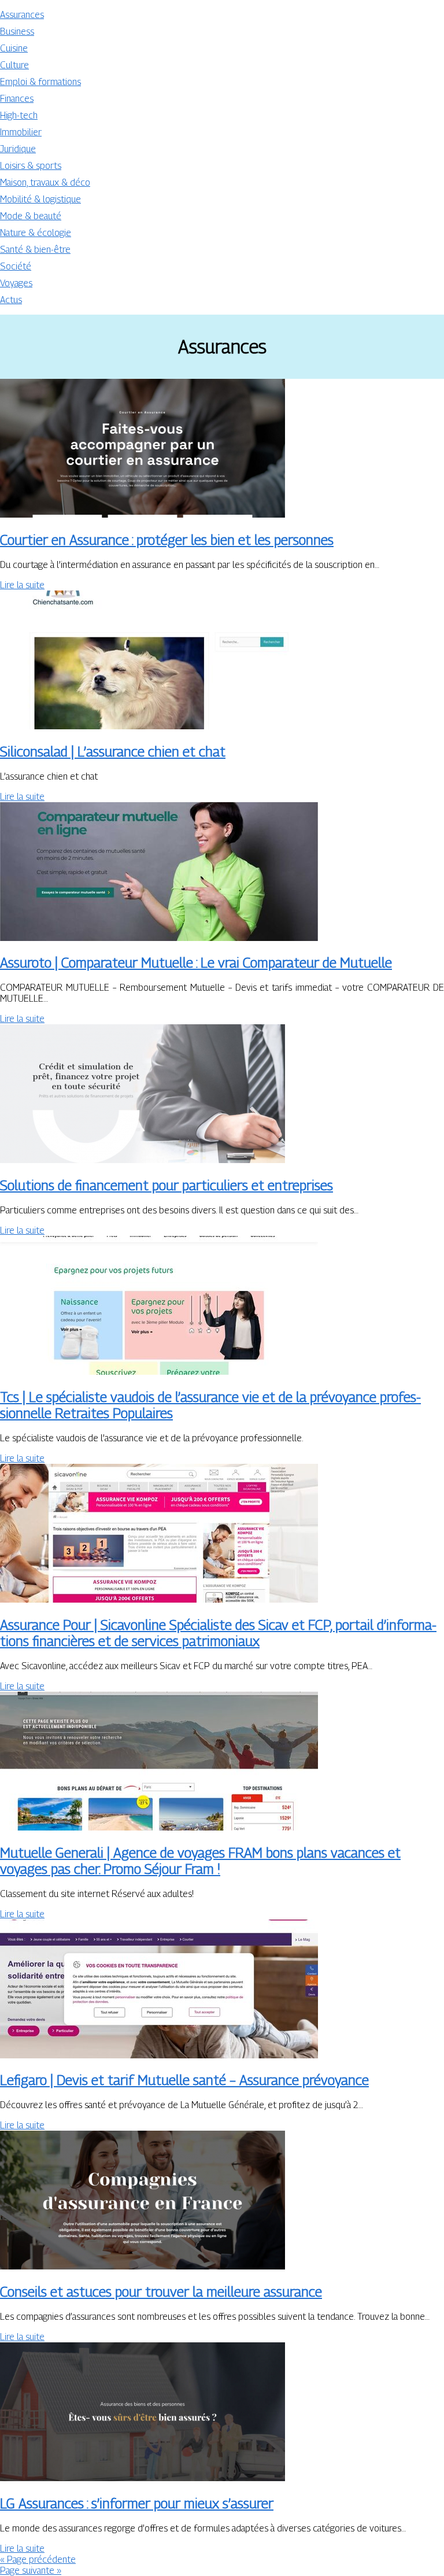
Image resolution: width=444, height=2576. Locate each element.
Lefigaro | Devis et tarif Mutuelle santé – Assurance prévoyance (184, 2080)
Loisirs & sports (31, 166)
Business (17, 32)
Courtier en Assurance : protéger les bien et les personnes (167, 540)
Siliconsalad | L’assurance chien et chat (113, 751)
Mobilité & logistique (40, 199)
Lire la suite (22, 585)
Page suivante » (31, 2571)
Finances (17, 99)
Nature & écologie (36, 233)
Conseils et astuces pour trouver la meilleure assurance (161, 2291)
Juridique (18, 149)
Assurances (22, 15)
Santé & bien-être (35, 250)
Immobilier (21, 132)
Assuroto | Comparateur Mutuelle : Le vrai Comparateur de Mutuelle (196, 962)
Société (16, 266)
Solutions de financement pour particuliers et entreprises (166, 1185)
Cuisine (14, 48)
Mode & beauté (31, 216)
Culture (14, 65)
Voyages (16, 283)
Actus (11, 300)
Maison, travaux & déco (45, 182)
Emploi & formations (40, 82)
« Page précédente (38, 2560)
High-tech (19, 115)
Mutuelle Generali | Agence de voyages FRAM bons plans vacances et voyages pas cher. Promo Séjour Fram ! (200, 1861)
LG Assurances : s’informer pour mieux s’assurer (137, 2503)
